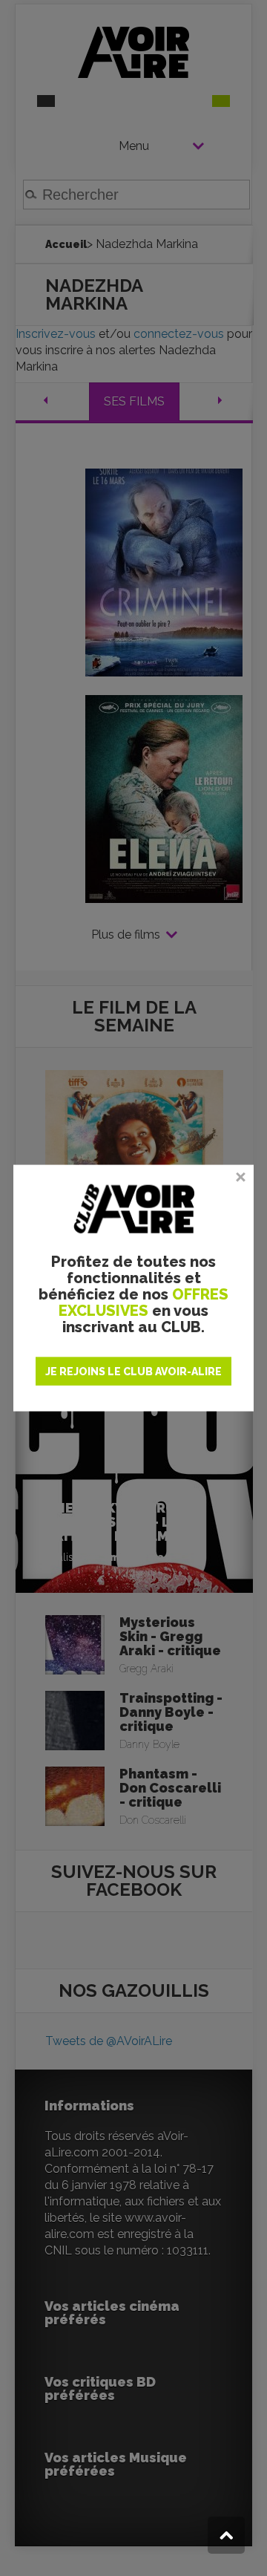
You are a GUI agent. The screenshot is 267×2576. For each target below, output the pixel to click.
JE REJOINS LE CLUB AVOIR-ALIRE (133, 1372)
